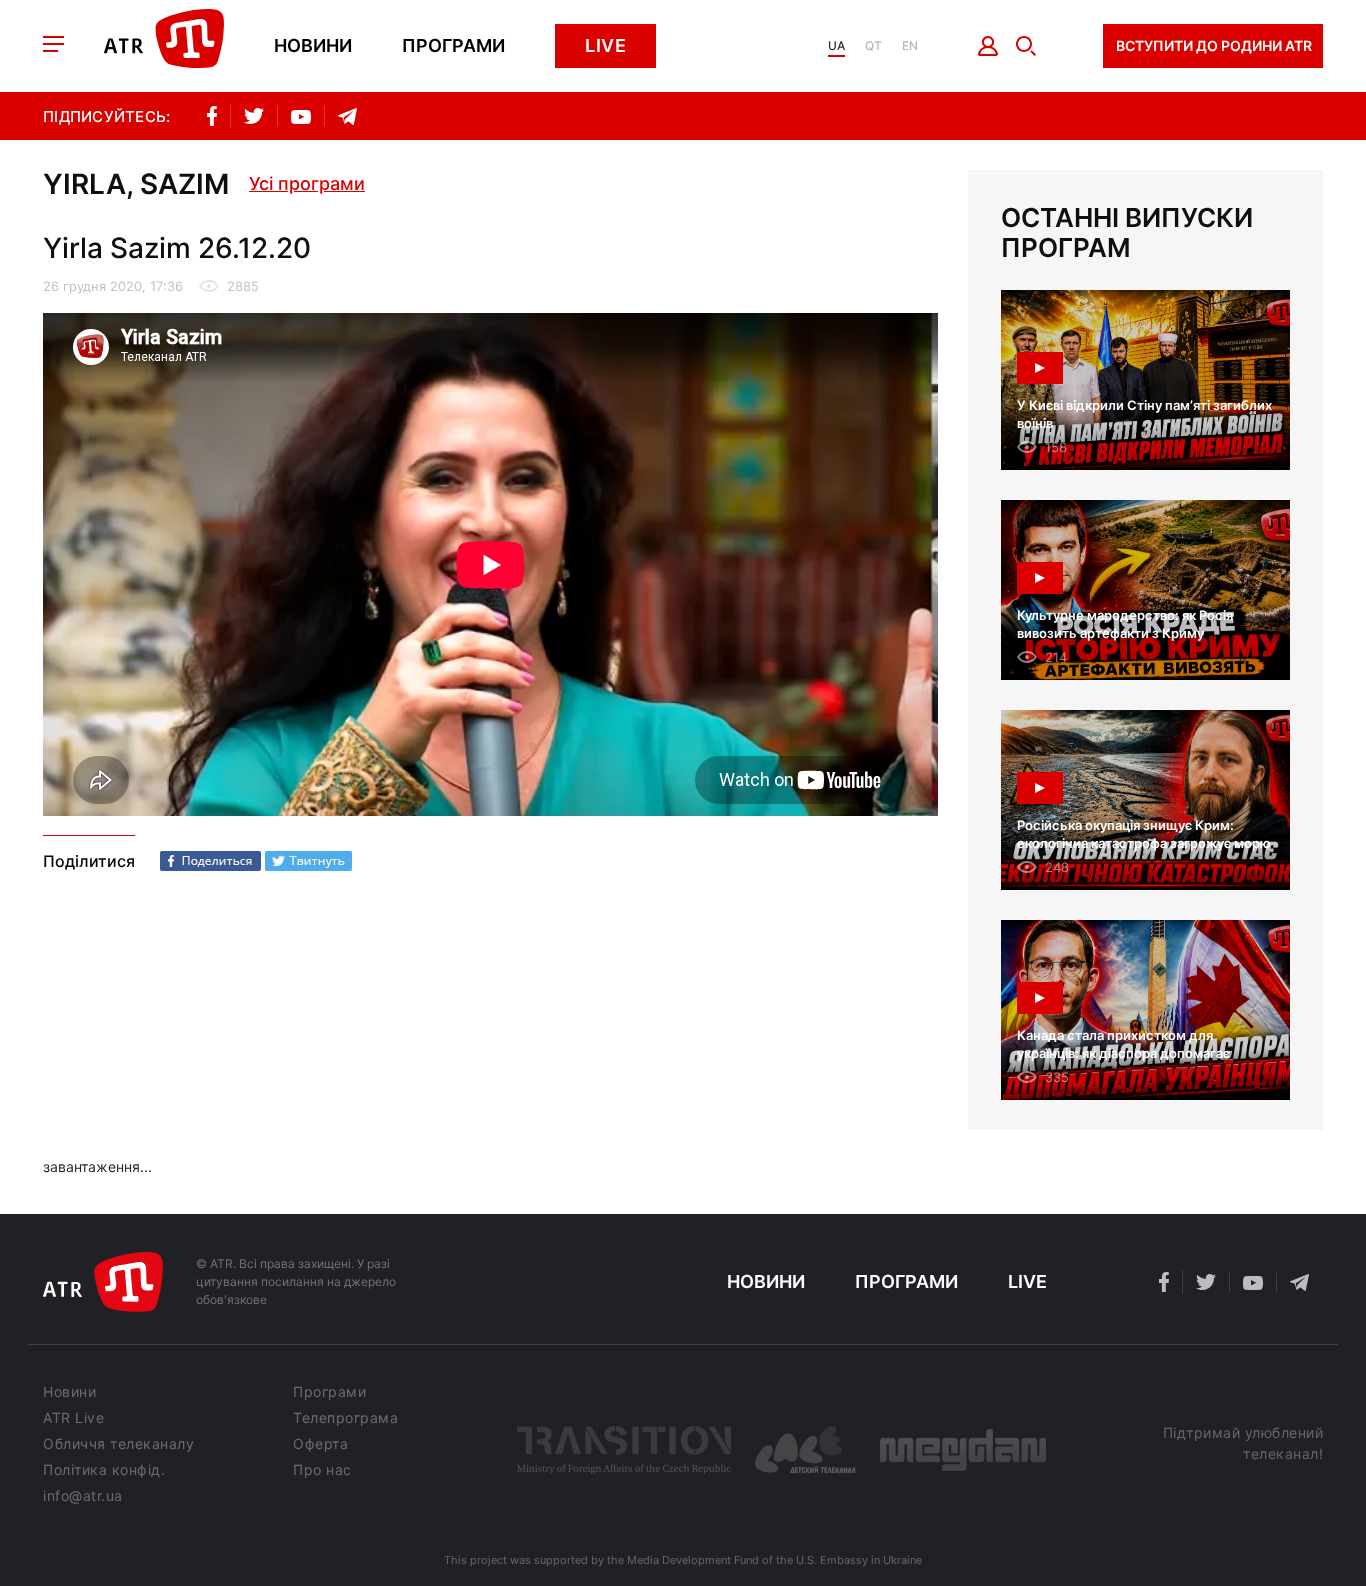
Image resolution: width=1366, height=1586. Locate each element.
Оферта (320, 1444)
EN (910, 46)
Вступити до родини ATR (1214, 45)
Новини (313, 46)
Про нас (322, 1470)
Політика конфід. (104, 1470)
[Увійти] (988, 46)
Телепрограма (345, 1418)
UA (836, 46)
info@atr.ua (83, 1496)
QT (873, 46)
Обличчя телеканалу (118, 1444)
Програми (453, 46)
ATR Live (73, 1418)
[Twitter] (308, 861)
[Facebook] (210, 861)
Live (605, 45)
